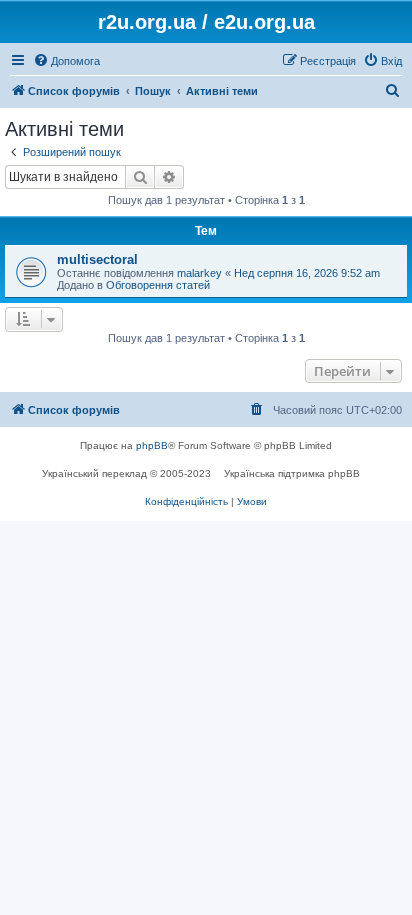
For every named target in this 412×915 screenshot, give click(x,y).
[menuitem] (66, 61)
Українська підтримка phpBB (292, 473)
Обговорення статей (158, 285)
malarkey (199, 273)
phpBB (152, 445)
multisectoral (97, 259)
